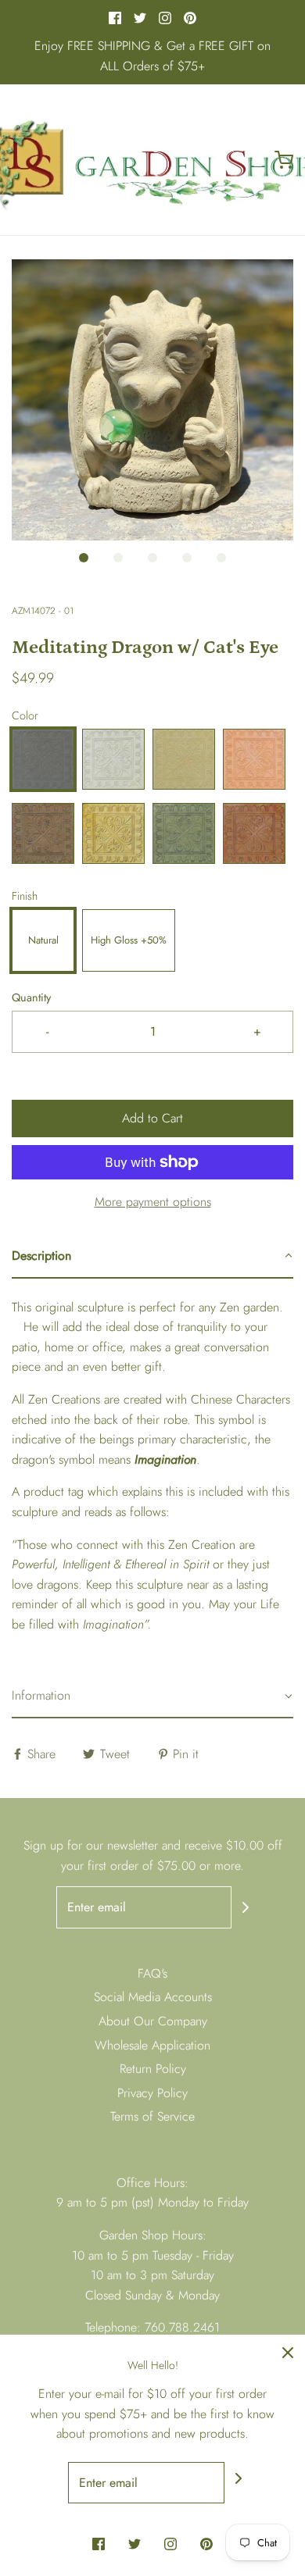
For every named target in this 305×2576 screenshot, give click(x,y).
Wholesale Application (152, 2045)
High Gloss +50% (129, 940)
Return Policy (153, 2069)
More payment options (153, 1202)
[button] (152, 400)
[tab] (152, 1257)
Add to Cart (152, 1118)
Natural (43, 940)
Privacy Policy (152, 2093)
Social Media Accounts (153, 1997)
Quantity (31, 997)
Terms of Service (152, 2116)
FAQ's (152, 1973)
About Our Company (153, 2021)
